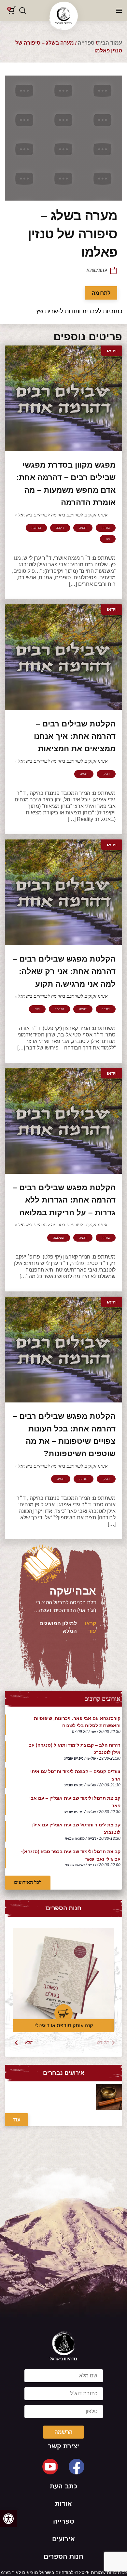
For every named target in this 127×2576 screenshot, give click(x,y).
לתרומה (101, 293)
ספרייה (86, 43)
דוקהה (60, 528)
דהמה (83, 528)
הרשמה (63, 2432)
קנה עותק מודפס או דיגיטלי (64, 2026)
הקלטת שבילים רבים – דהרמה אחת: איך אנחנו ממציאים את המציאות (75, 736)
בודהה (106, 528)
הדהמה (36, 528)
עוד (17, 2120)
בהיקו (106, 774)
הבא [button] (29, 2042)
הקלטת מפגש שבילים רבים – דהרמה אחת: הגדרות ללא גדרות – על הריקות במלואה (64, 1200)
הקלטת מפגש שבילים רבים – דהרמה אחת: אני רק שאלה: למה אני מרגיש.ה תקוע (64, 971)
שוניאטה (59, 1238)
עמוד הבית (110, 43)
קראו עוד (90, 1627)
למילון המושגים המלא (58, 1627)
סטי (37, 1009)
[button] (8, 2519)
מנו (108, 539)
